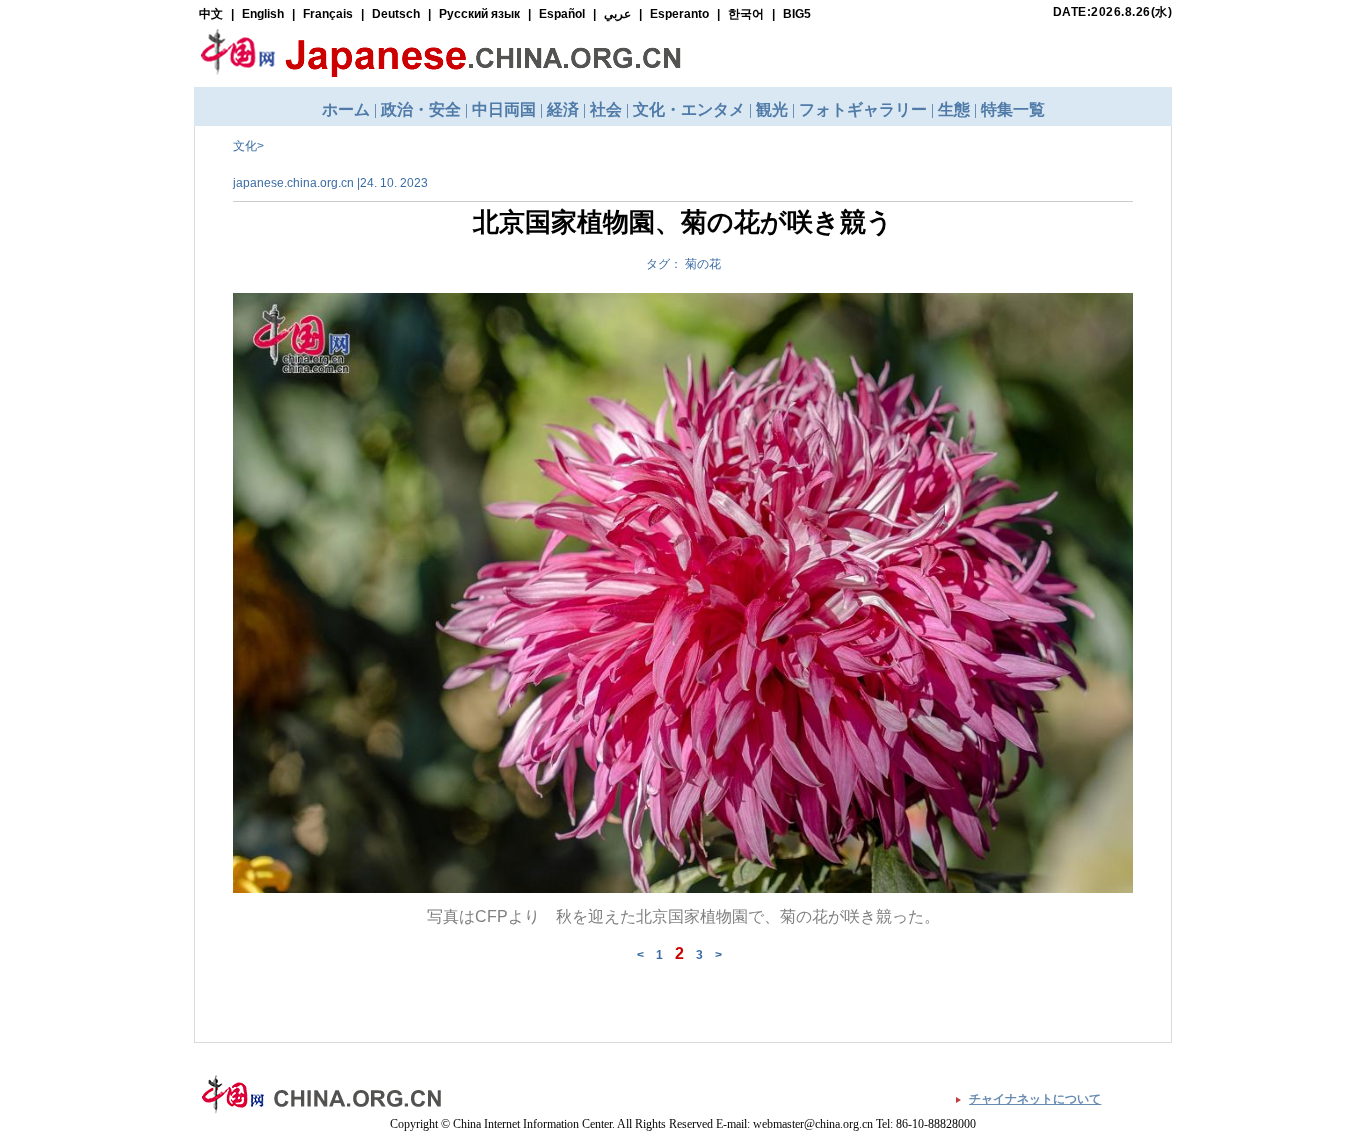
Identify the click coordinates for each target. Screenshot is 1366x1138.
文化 (245, 146)
